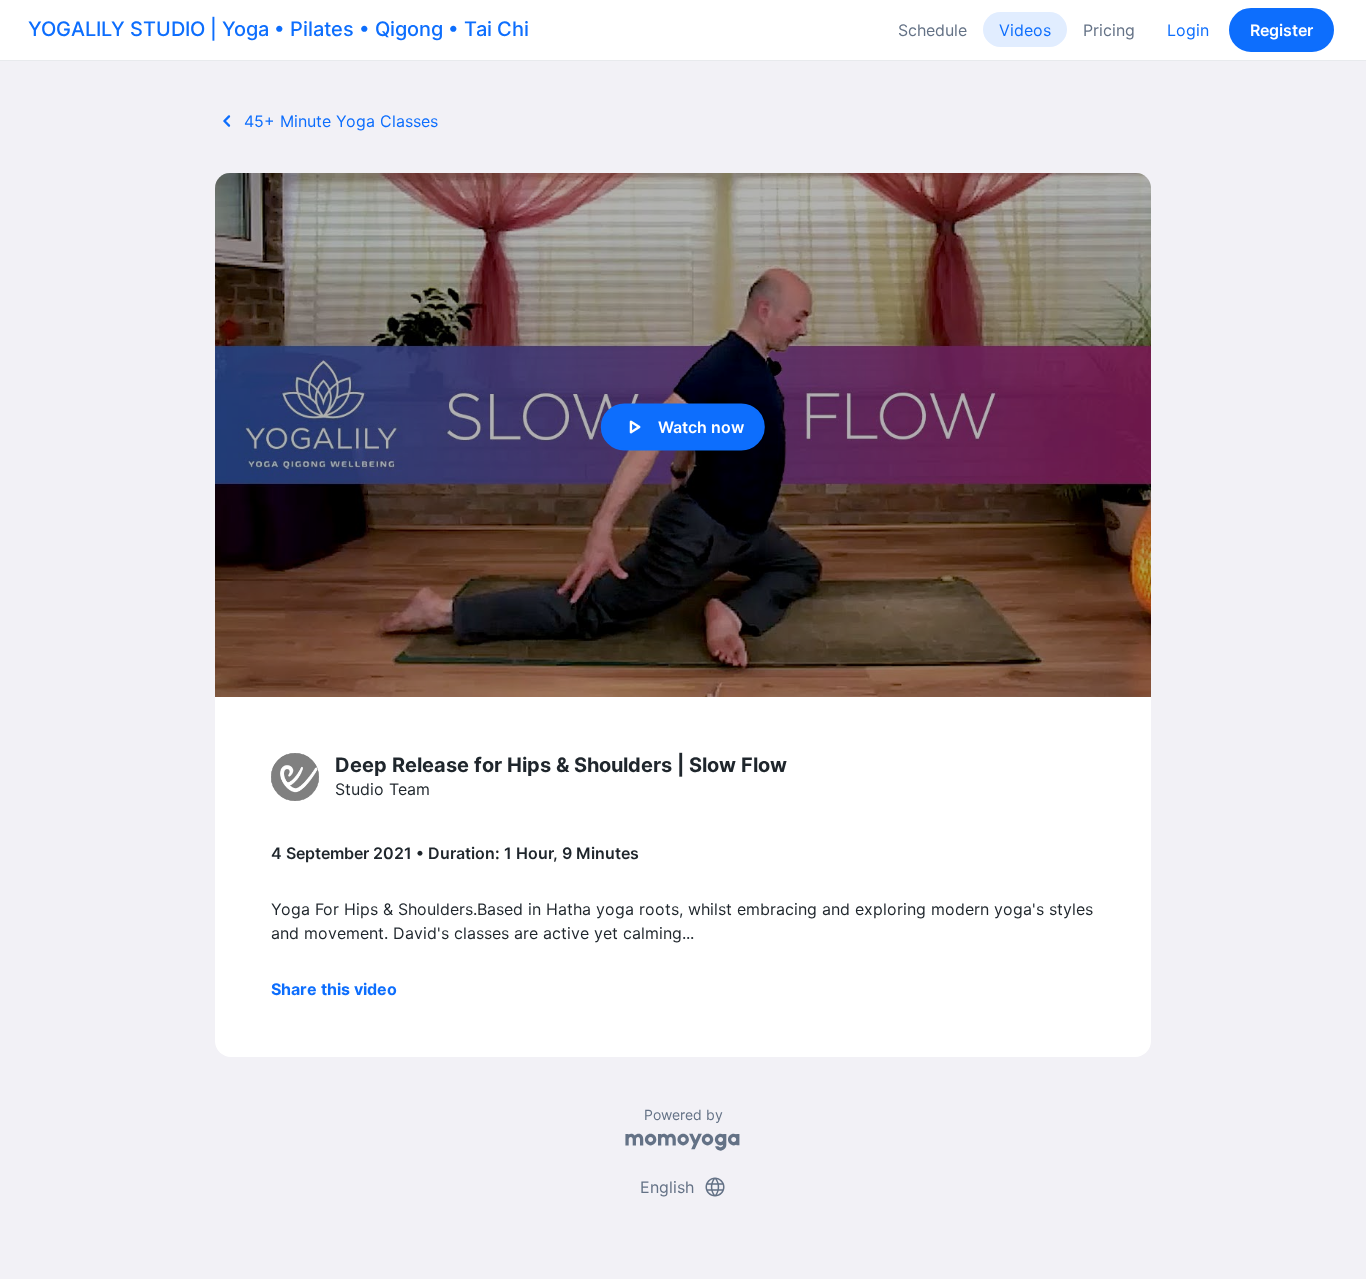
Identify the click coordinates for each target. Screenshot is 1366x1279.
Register (1281, 30)
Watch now (683, 427)
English (683, 1187)
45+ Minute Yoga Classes (326, 121)
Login (1188, 30)
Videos (1025, 30)
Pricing (1109, 30)
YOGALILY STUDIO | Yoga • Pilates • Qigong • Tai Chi (278, 29)
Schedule (932, 30)
